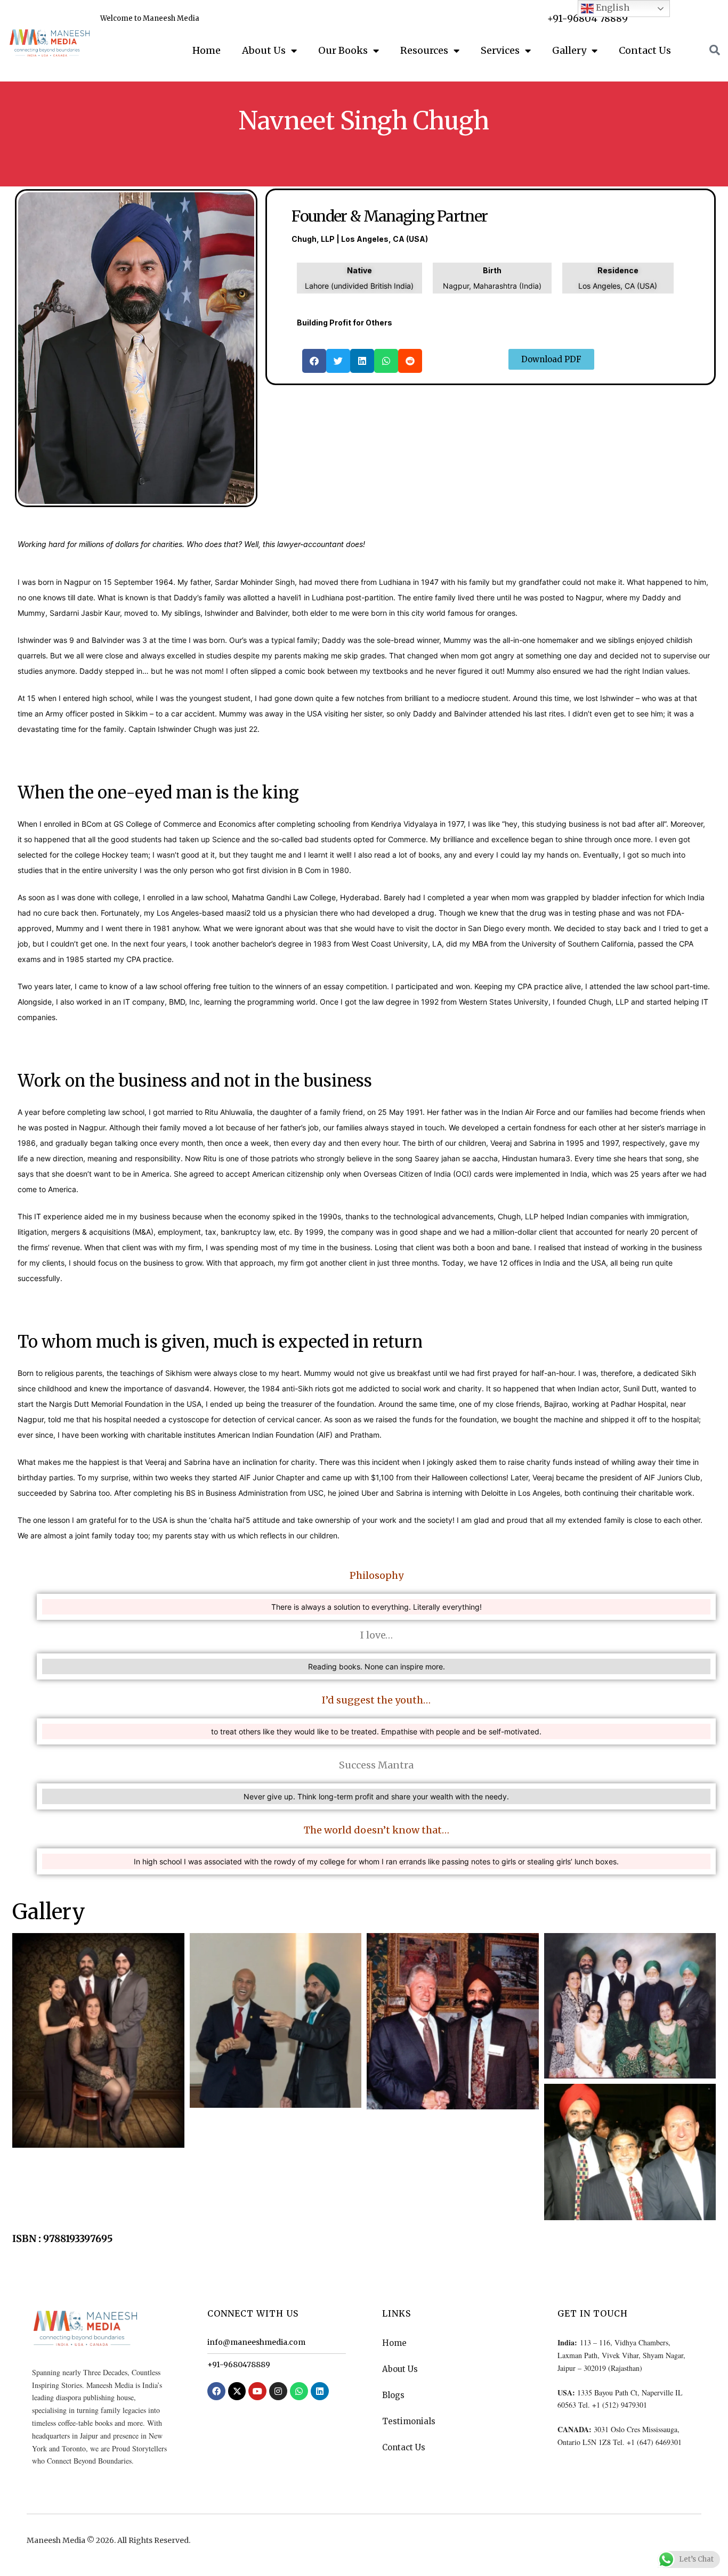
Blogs (393, 2395)
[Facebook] (216, 2391)
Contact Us (645, 50)
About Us (264, 50)
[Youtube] (257, 2391)
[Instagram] (278, 2391)
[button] (314, 361)
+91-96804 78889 (588, 18)
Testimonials (409, 2421)
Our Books (343, 50)
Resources (424, 50)
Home (207, 50)
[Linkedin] (320, 2391)
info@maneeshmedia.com (256, 2342)
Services (500, 50)
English (612, 7)
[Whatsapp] (299, 2391)
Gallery (569, 50)
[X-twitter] (237, 2391)
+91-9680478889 (239, 2365)
